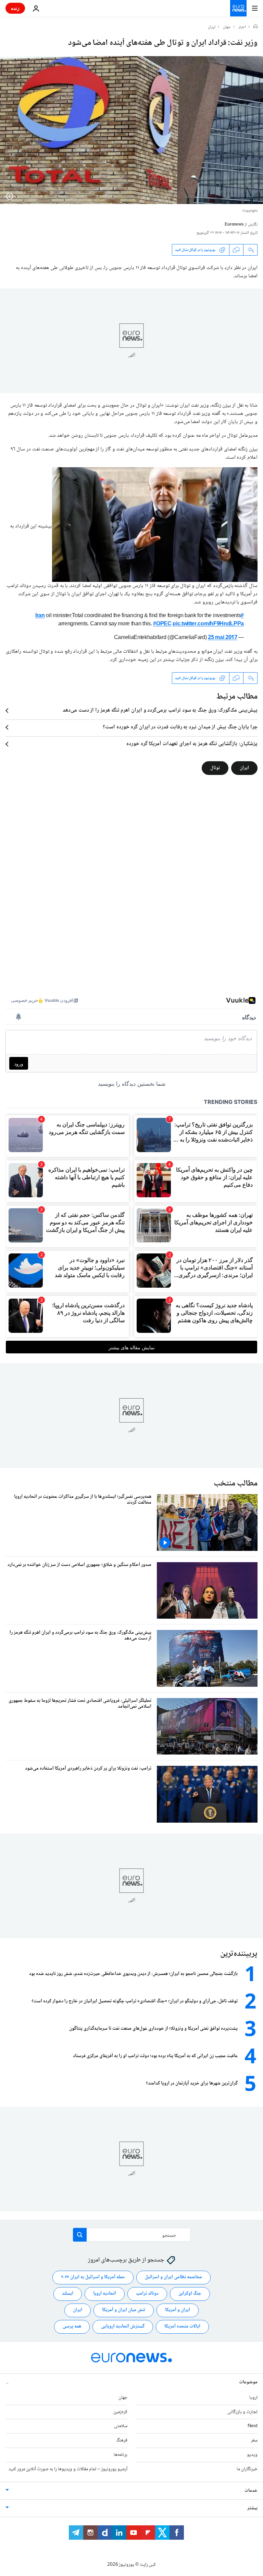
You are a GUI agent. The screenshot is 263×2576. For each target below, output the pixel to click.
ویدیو (252, 2455)
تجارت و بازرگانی (242, 2412)
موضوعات (248, 2382)
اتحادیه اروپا (105, 2294)
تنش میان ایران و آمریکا (124, 2310)
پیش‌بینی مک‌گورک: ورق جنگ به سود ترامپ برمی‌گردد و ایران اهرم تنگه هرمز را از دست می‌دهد (160, 711)
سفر (254, 2440)
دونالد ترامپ (147, 2294)
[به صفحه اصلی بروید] (238, 8)
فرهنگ (122, 2440)
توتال (215, 768)
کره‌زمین (120, 2412)
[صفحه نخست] (255, 27)
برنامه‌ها (121, 2455)
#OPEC (162, 624)
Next (253, 2426)
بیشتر (252, 2508)
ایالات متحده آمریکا (182, 2326)
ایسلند (68, 2294)
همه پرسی (72, 2326)
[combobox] (132, 2235)
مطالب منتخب (236, 1484)
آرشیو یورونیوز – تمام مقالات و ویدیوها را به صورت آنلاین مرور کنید (68, 2469)
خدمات (251, 2491)
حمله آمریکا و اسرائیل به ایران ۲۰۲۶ (93, 2277)
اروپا (253, 2398)
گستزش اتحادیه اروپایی (123, 2326)
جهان (227, 27)
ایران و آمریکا (178, 2310)
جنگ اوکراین (190, 2294)
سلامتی (121, 2426)
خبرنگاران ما (247, 2469)
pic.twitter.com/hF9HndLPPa (208, 624)
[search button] (80, 2235)
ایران (212, 27)
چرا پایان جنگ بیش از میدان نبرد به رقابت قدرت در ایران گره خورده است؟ (180, 727)
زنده (15, 8)
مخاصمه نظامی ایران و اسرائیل (173, 2277)
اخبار (242, 27)
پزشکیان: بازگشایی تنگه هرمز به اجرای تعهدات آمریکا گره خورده (192, 744)
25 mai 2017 (222, 638)
